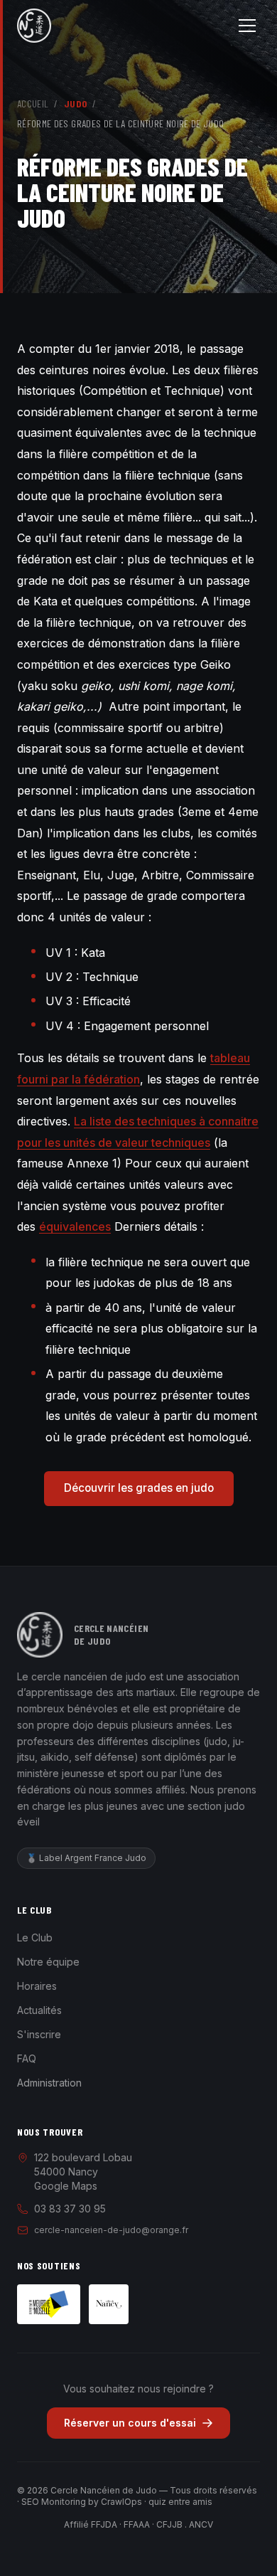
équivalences (75, 1226)
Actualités (39, 2010)
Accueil (33, 104)
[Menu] (247, 26)
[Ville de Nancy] (109, 2304)
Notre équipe (48, 1962)
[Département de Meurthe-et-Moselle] (49, 2304)
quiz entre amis (180, 2502)
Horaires (37, 1986)
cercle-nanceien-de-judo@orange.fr (111, 2230)
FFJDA (104, 2524)
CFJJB (169, 2524)
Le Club (35, 1938)
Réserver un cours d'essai (130, 2423)
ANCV (201, 2524)
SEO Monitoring (54, 2502)
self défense (104, 1757)
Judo (75, 104)
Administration (49, 2083)
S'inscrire (39, 2034)
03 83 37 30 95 (70, 2209)
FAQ (27, 2058)
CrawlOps (121, 2502)
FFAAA (137, 2524)
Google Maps (66, 2186)
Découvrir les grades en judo (139, 1488)
